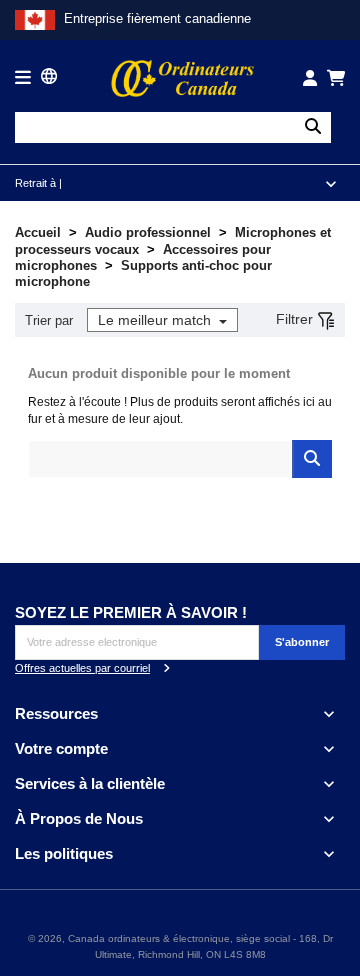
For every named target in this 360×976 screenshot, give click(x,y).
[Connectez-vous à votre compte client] (310, 78)
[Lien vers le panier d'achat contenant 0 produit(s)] (336, 78)
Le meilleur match (156, 320)
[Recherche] (313, 127)
